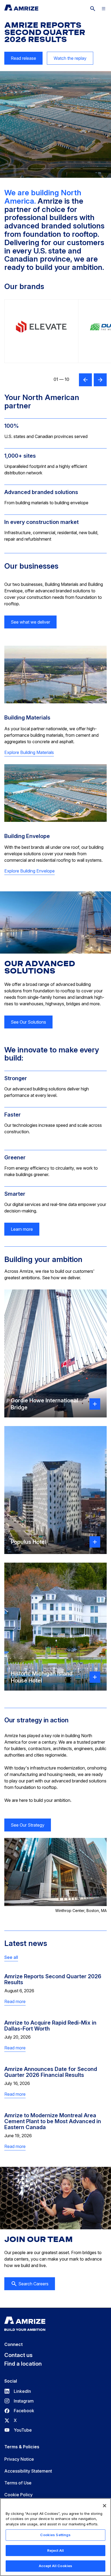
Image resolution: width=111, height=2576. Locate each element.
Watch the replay (70, 58)
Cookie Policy (18, 2495)
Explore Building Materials (29, 752)
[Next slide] (100, 380)
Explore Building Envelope (30, 871)
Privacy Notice (19, 2459)
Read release (20, 60)
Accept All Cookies (55, 2566)
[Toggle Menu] (103, 9)
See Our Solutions (28, 1022)
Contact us (18, 2355)
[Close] (105, 2506)
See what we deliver (30, 622)
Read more (15, 2002)
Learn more (22, 1229)
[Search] (93, 9)
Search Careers (33, 2284)
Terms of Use (18, 2483)
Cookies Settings (55, 2535)
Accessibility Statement (28, 2471)
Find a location (23, 2364)
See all (11, 1957)
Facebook (19, 2411)
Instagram (19, 2401)
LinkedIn (18, 2391)
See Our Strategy (28, 1825)
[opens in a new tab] (41, 331)
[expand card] (95, 1404)
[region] (55, 2537)
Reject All (55, 2550)
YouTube (18, 2430)
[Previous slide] (85, 380)
